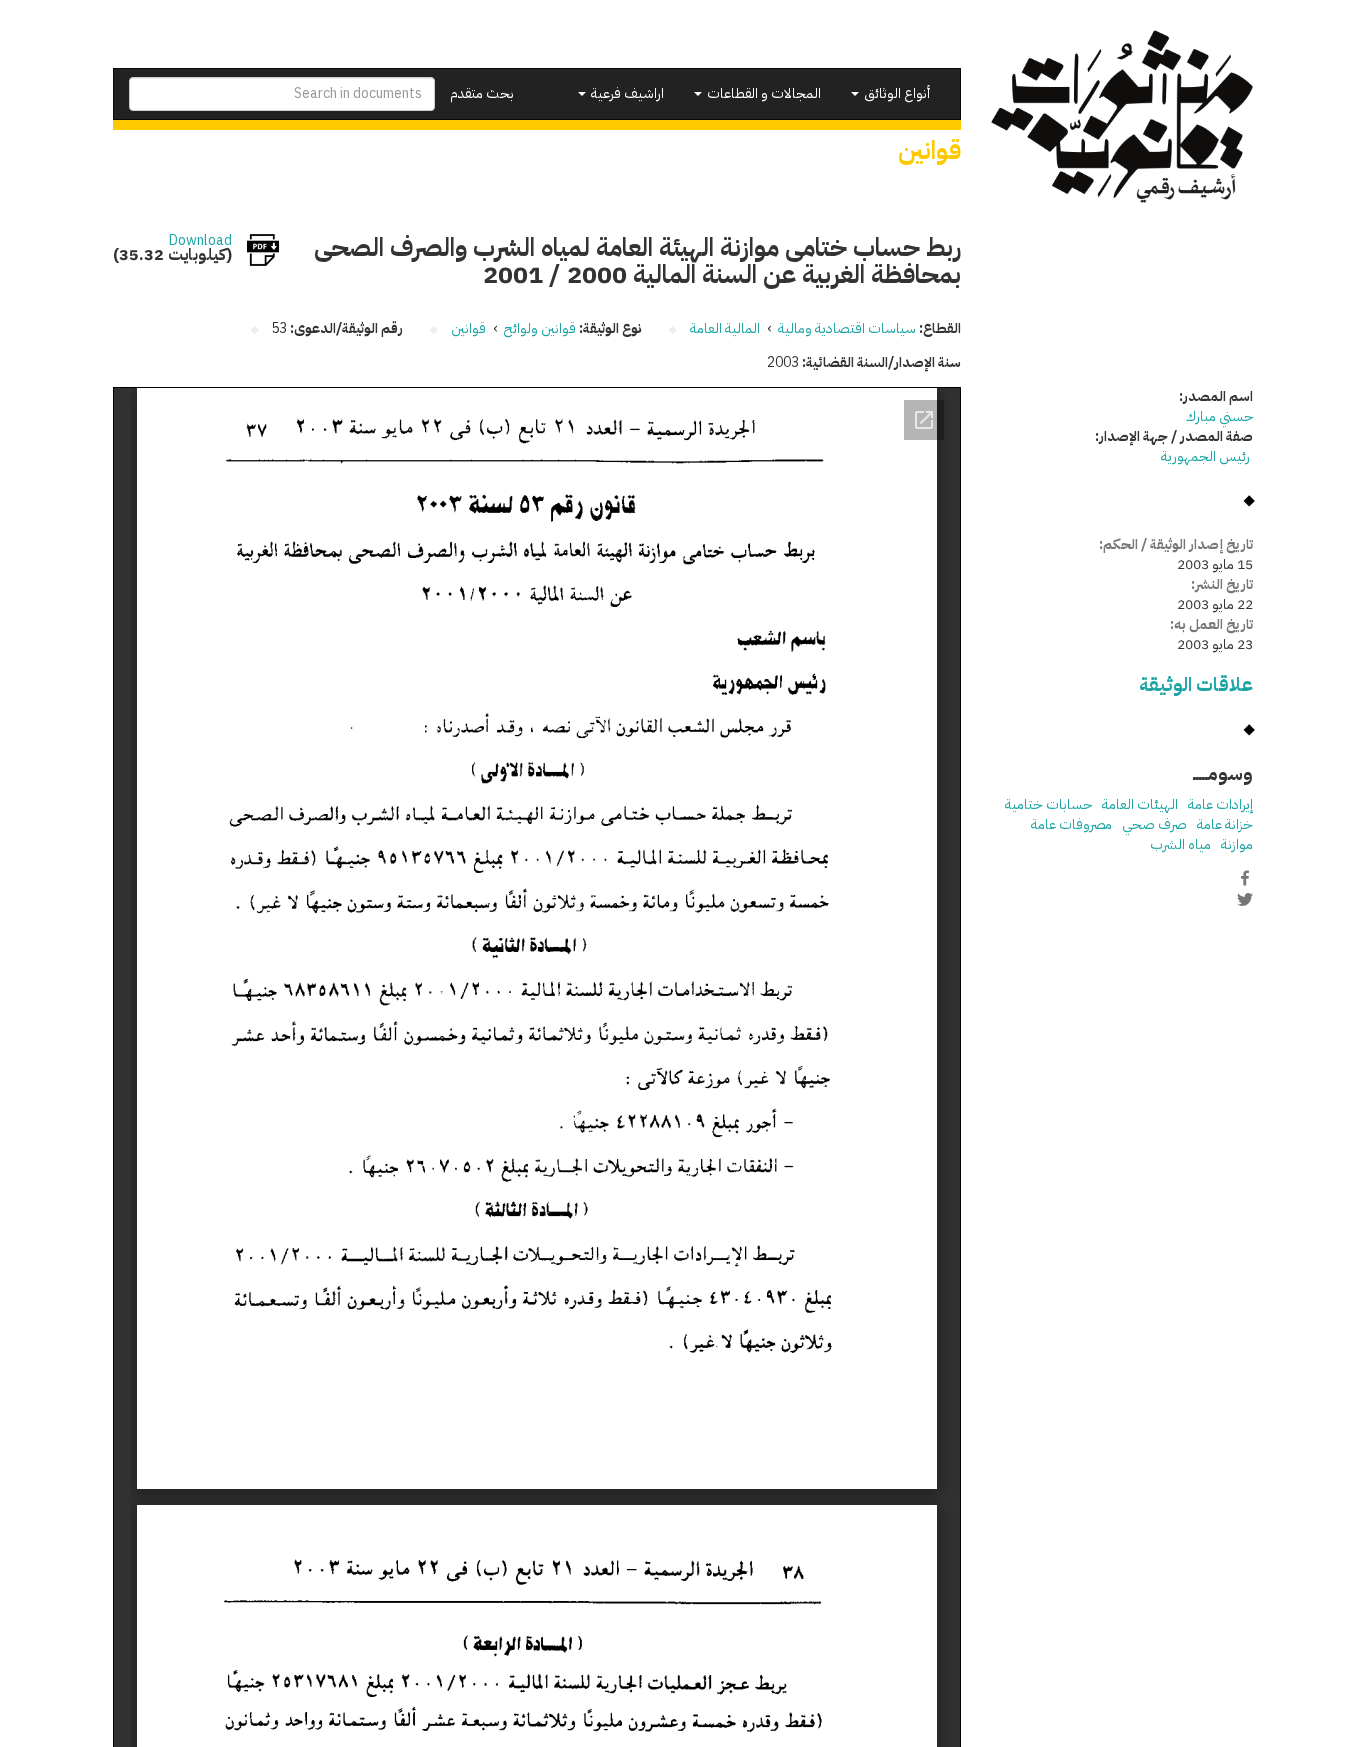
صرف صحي (1154, 824)
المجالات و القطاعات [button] (762, 93)
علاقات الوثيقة (1196, 684)
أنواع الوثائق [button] (895, 93)
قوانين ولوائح (540, 328)
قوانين (468, 328)
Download (200, 241)
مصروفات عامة (1071, 824)
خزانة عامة (1225, 824)
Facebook (1245, 878)
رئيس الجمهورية (1207, 456)
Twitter (1245, 899)
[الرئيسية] (1122, 116)
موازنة (1237, 844)
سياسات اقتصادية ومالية (847, 328)
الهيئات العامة (1140, 804)
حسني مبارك (1219, 416)
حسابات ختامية (1048, 804)
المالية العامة (725, 328)
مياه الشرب (1180, 844)
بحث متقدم (482, 93)
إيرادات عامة (1220, 804)
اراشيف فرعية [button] (626, 93)
